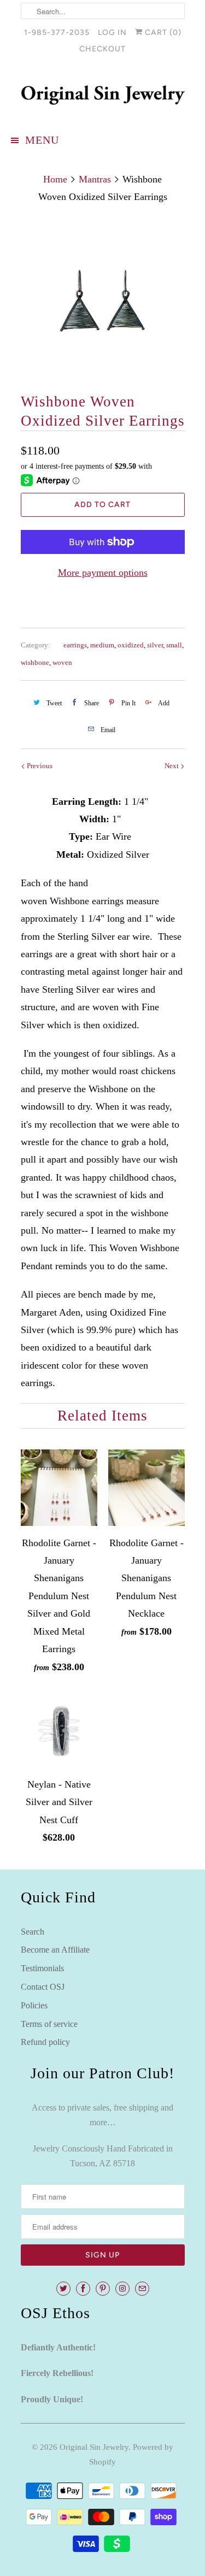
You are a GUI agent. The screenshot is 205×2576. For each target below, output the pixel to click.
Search (33, 1932)
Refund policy (45, 2042)
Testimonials (42, 1968)
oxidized (131, 645)
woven (62, 662)
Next (172, 766)
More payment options (103, 573)
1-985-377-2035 (57, 33)
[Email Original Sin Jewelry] (142, 2289)
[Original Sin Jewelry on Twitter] (63, 2289)
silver (155, 645)
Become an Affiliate (55, 1950)
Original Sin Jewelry (94, 2447)
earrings (75, 645)
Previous (39, 766)
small (174, 645)
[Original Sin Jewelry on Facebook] (83, 2289)
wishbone (35, 662)
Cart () (162, 33)
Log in (112, 33)
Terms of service (49, 2024)
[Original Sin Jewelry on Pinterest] (103, 2289)
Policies (34, 2005)
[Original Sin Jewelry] (103, 95)
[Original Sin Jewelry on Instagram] (122, 2289)
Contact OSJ (43, 1987)
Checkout (102, 49)
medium (102, 645)
